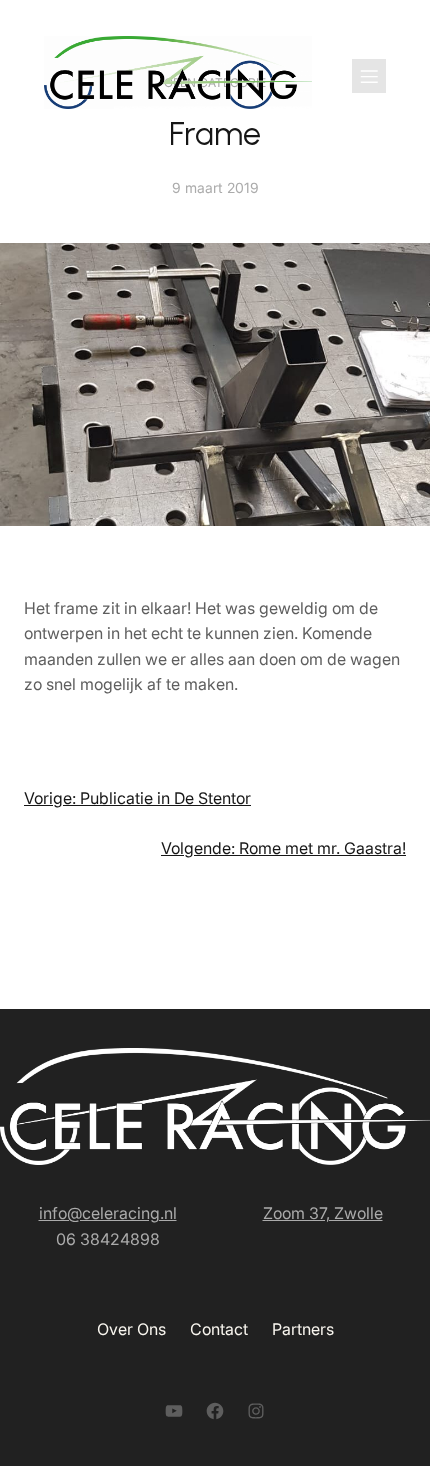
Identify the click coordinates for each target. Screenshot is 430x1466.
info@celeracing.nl (108, 1213)
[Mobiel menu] (369, 76)
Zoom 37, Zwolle (323, 1213)
